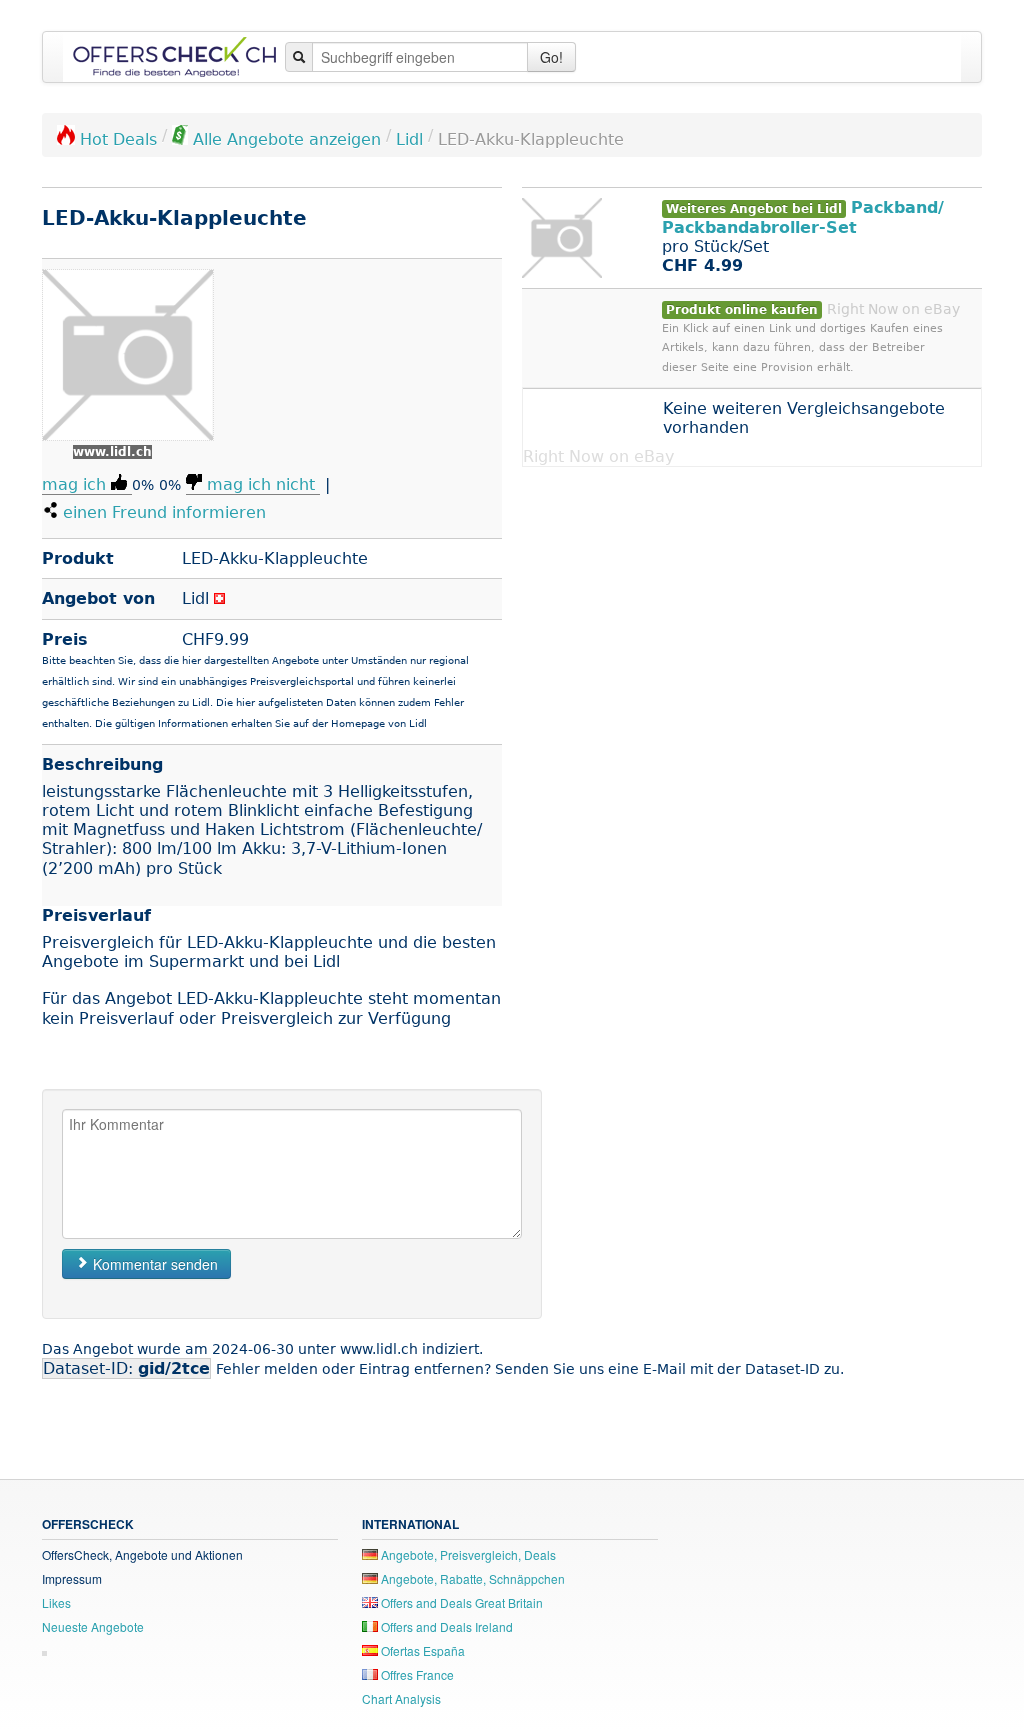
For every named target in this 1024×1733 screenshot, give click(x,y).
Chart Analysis (401, 1698)
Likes (56, 1602)
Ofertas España (421, 1650)
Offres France (416, 1674)
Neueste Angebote (93, 1626)
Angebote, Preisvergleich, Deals (467, 1554)
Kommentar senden (153, 1264)
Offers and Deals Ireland (445, 1626)
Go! (551, 57)
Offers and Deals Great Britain (460, 1602)
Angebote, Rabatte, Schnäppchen (471, 1578)
